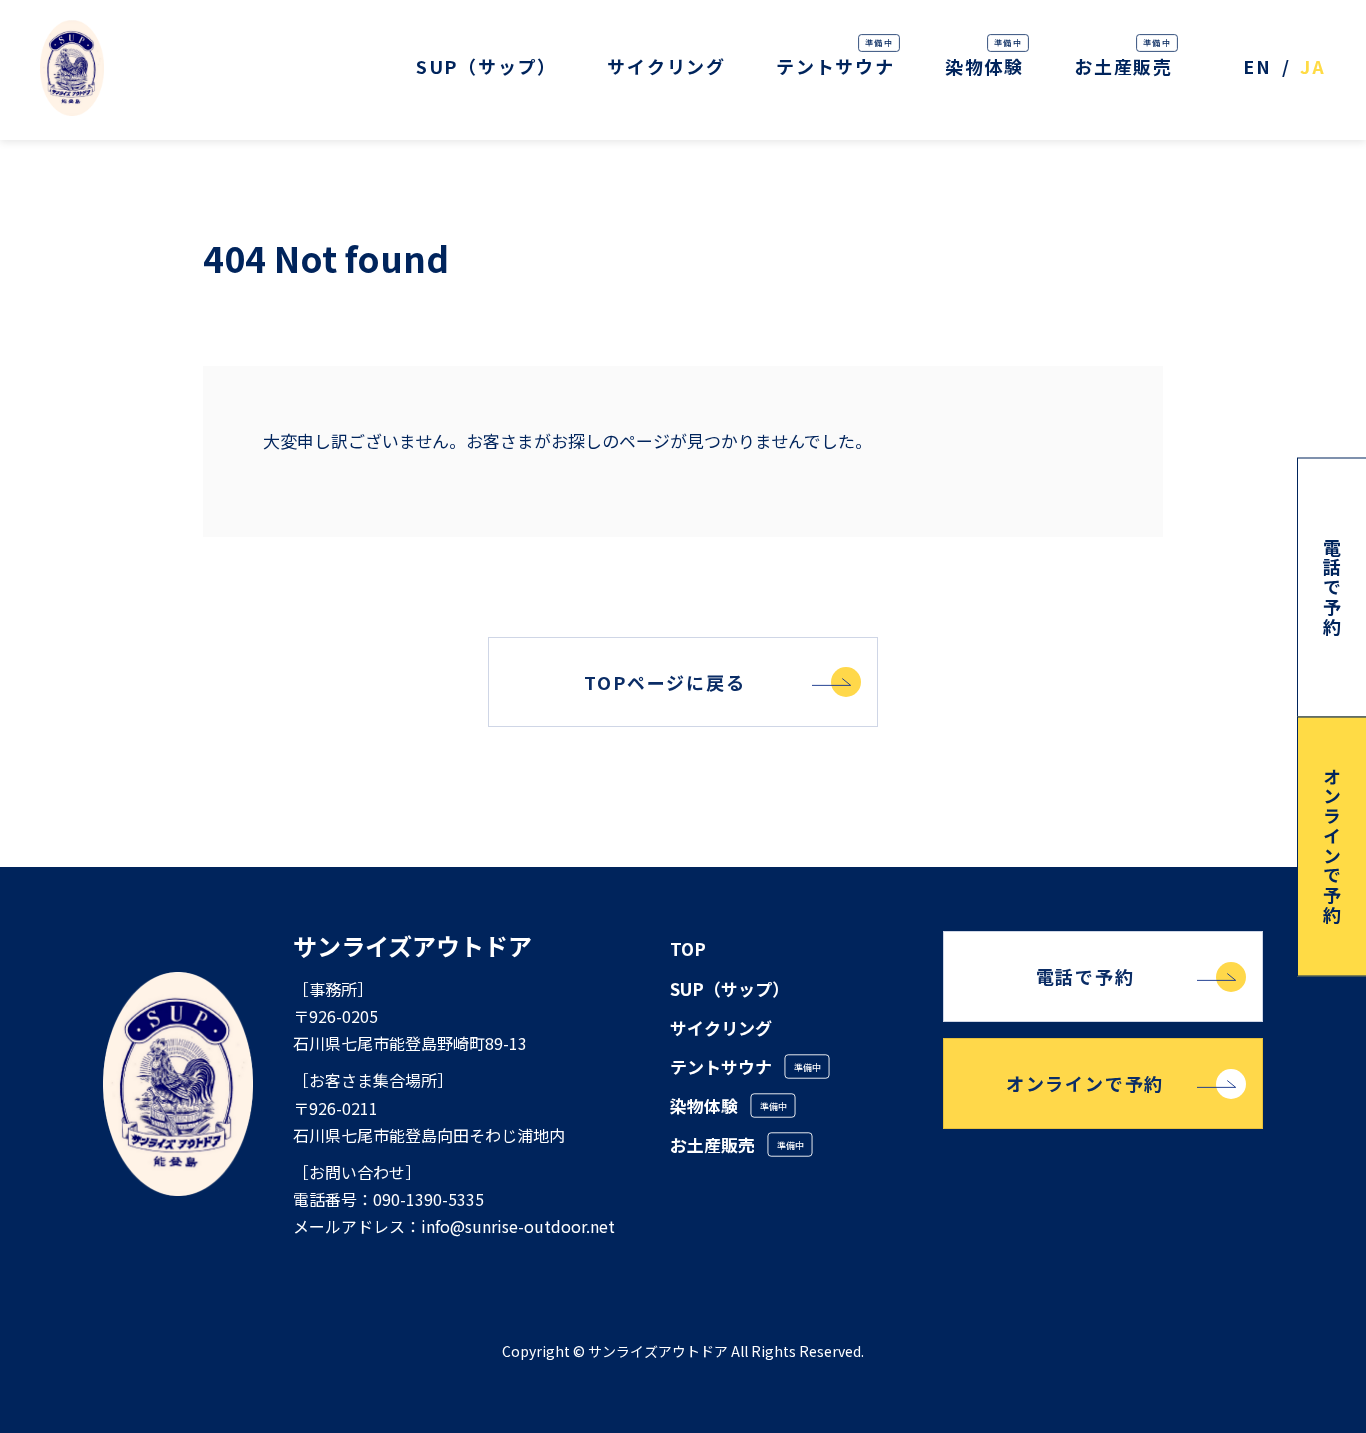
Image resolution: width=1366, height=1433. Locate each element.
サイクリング (666, 66)
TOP (688, 948)
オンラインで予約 (1085, 1083)
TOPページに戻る (664, 682)
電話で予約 (1085, 976)
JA (1313, 66)
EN (1257, 66)
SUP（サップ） (486, 66)
